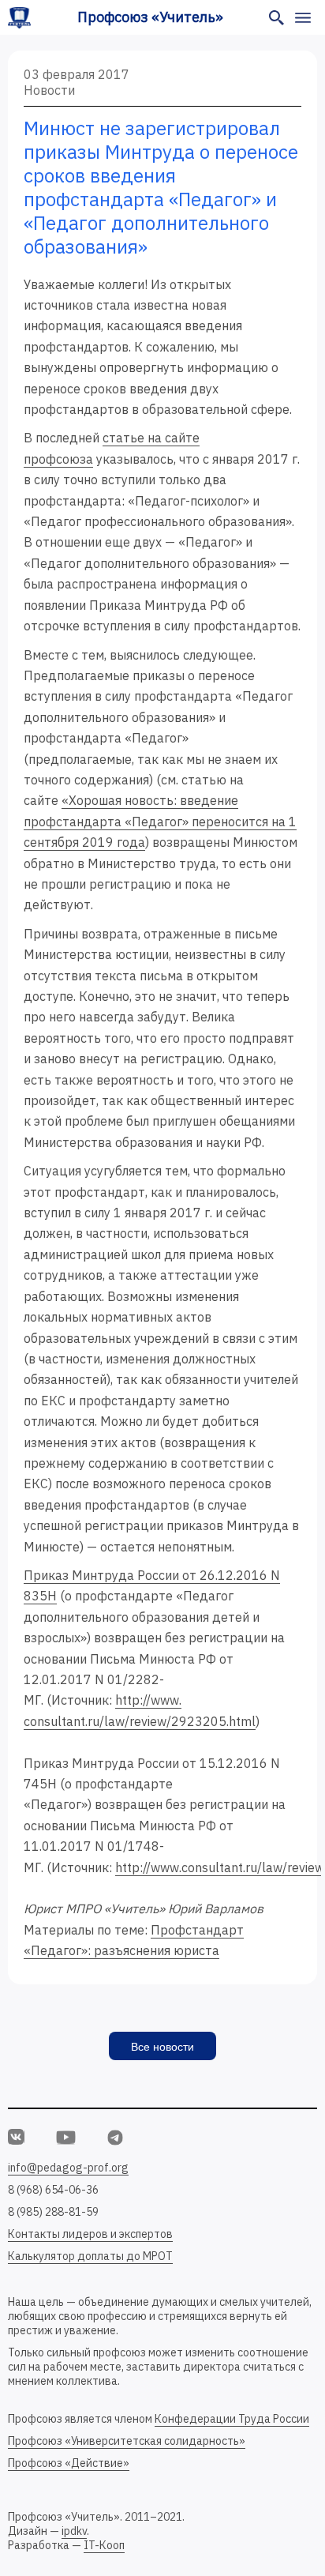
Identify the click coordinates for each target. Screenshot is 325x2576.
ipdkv (74, 2531)
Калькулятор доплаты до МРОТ (90, 2256)
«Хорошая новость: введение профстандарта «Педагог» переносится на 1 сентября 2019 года (160, 821)
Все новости (162, 2047)
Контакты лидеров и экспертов (90, 2234)
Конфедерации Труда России (232, 2419)
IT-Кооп (104, 2545)
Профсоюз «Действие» (69, 2463)
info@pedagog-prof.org (68, 2168)
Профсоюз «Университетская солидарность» (127, 2441)
